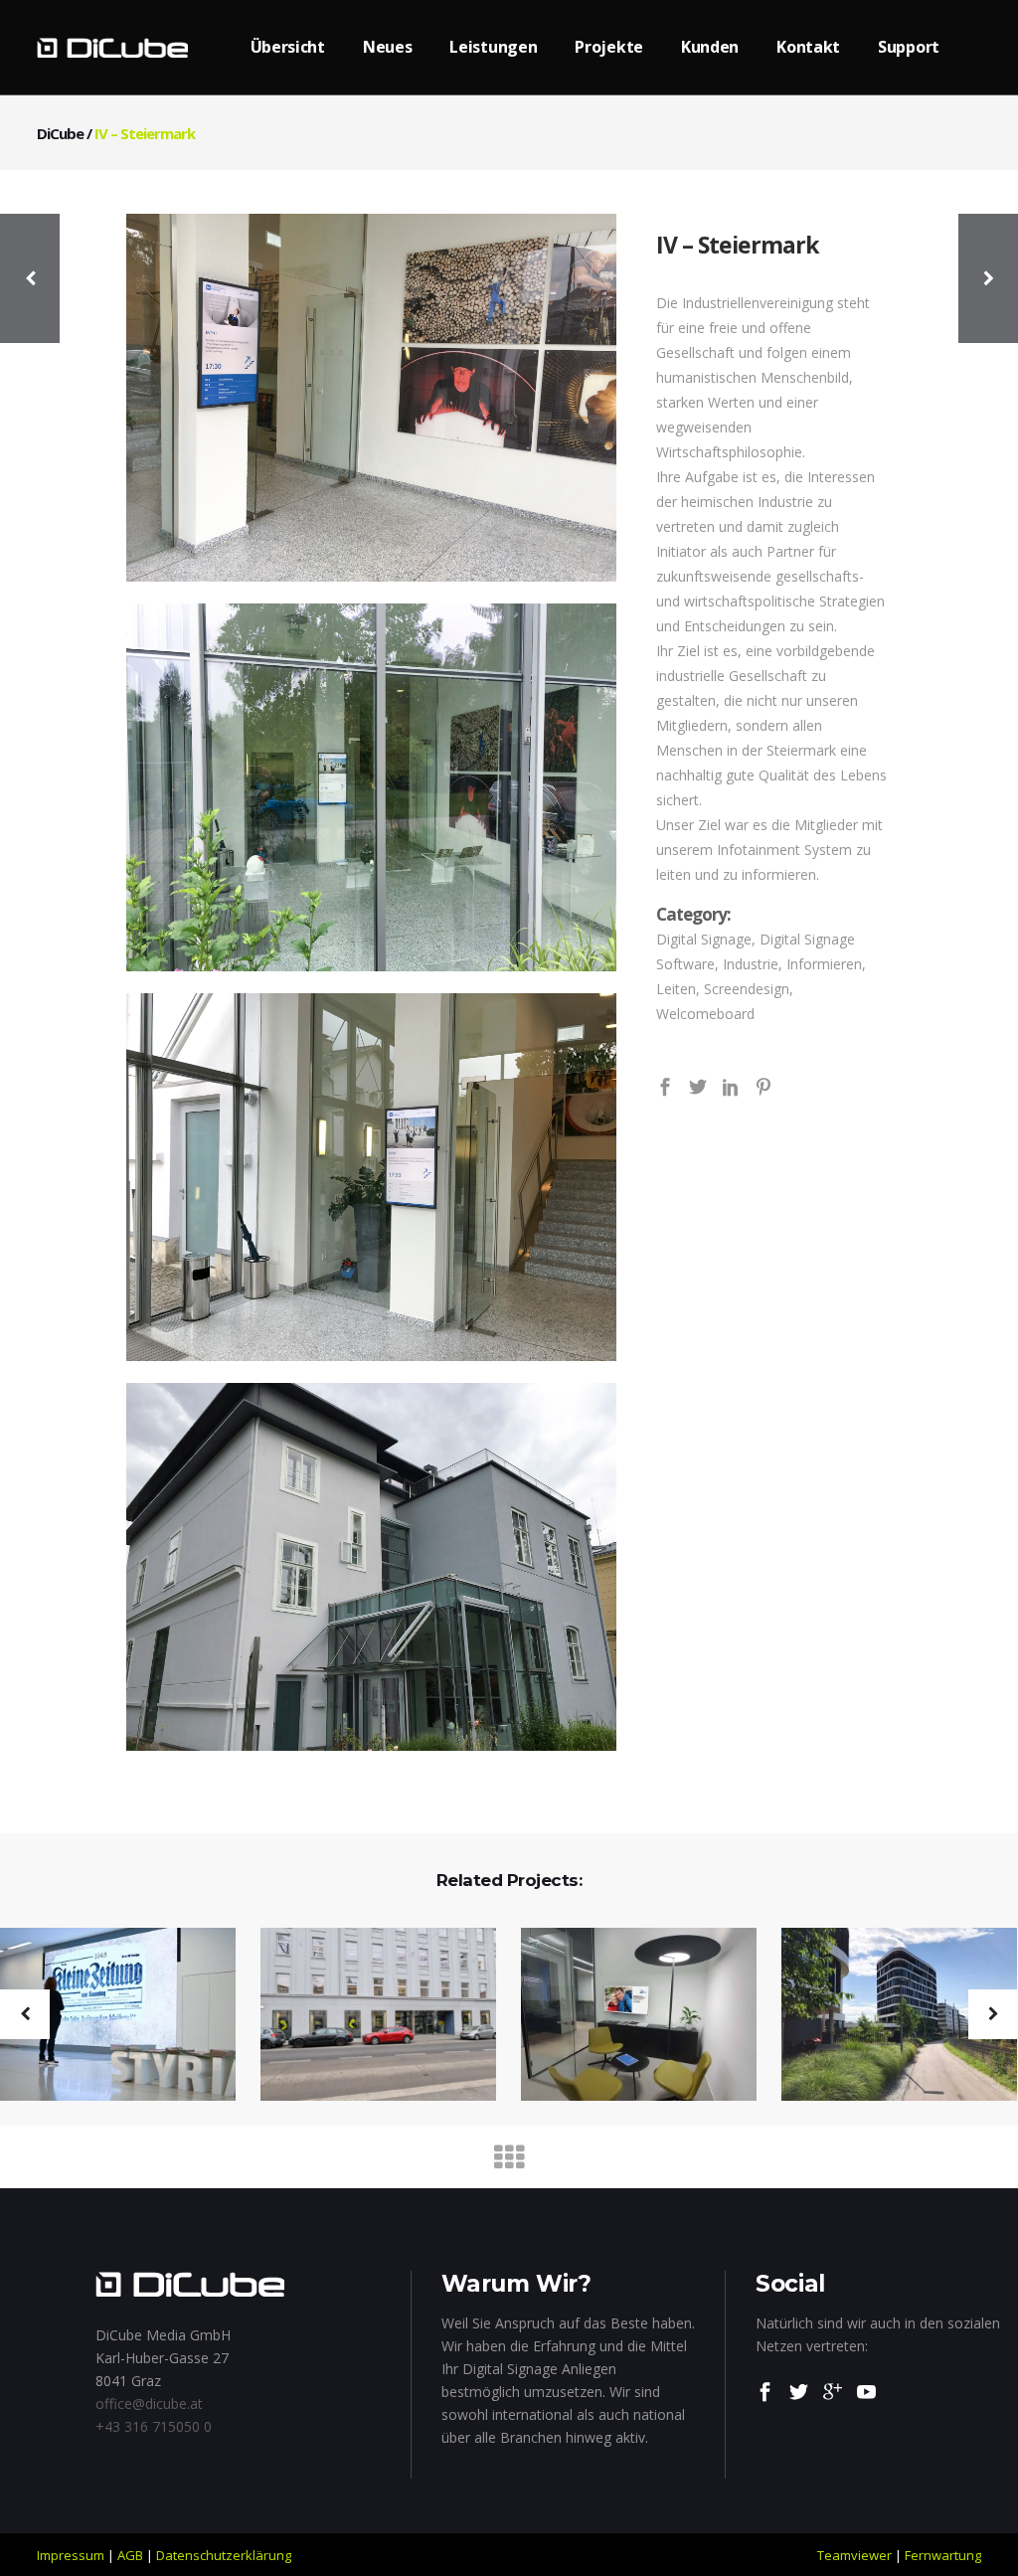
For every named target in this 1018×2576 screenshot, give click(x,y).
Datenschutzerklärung (224, 2555)
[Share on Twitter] (698, 1085)
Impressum (71, 2555)
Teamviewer (854, 2555)
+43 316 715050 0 (154, 2426)
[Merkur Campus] (887, 2016)
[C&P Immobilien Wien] (626, 2016)
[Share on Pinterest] (763, 1085)
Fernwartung (943, 2555)
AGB (130, 2555)
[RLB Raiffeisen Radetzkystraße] (366, 2016)
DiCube (60, 133)
